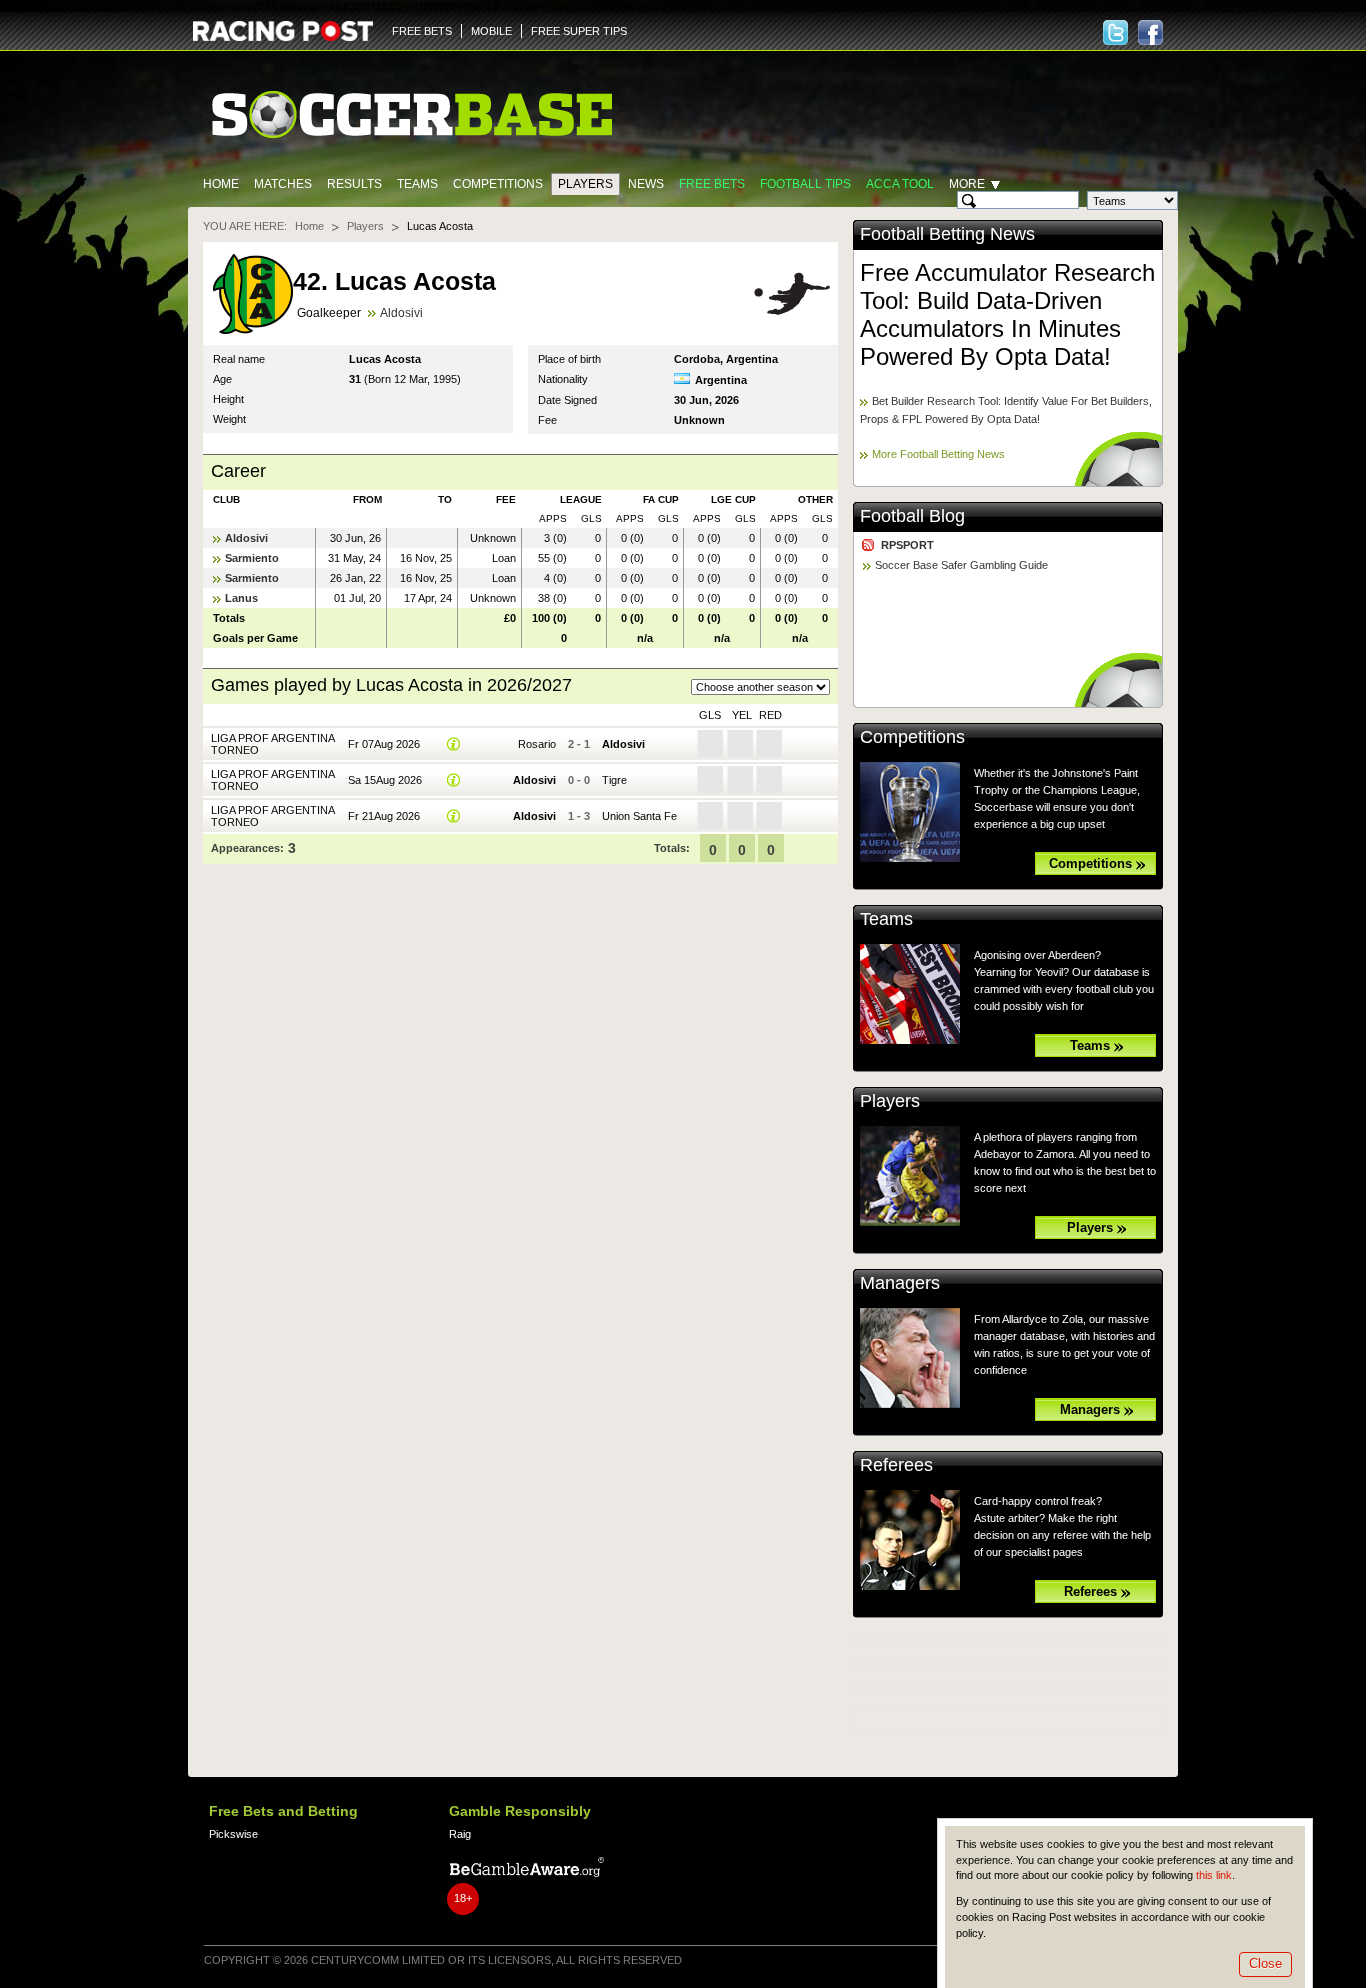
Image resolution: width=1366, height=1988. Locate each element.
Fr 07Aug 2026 (384, 744)
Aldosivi (401, 313)
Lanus (241, 598)
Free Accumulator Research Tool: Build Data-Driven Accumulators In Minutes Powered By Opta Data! (1007, 314)
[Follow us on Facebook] (1150, 32)
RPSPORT (907, 545)
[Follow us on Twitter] (1115, 32)
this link (1214, 1875)
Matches (283, 184)
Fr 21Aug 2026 (384, 816)
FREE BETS (422, 31)
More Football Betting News (938, 454)
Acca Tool (900, 184)
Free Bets (712, 184)
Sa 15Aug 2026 (385, 780)
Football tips (805, 184)
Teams (417, 184)
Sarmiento (252, 558)
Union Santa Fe (639, 816)
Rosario (537, 744)
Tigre (614, 780)
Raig (460, 1834)
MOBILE (491, 31)
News (646, 184)
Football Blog (912, 516)
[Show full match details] (454, 744)
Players (585, 184)
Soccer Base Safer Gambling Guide (961, 565)
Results (354, 184)
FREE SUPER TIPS (579, 31)
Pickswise (233, 1834)
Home (221, 184)
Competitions (498, 184)
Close (1265, 1963)
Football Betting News (947, 234)
